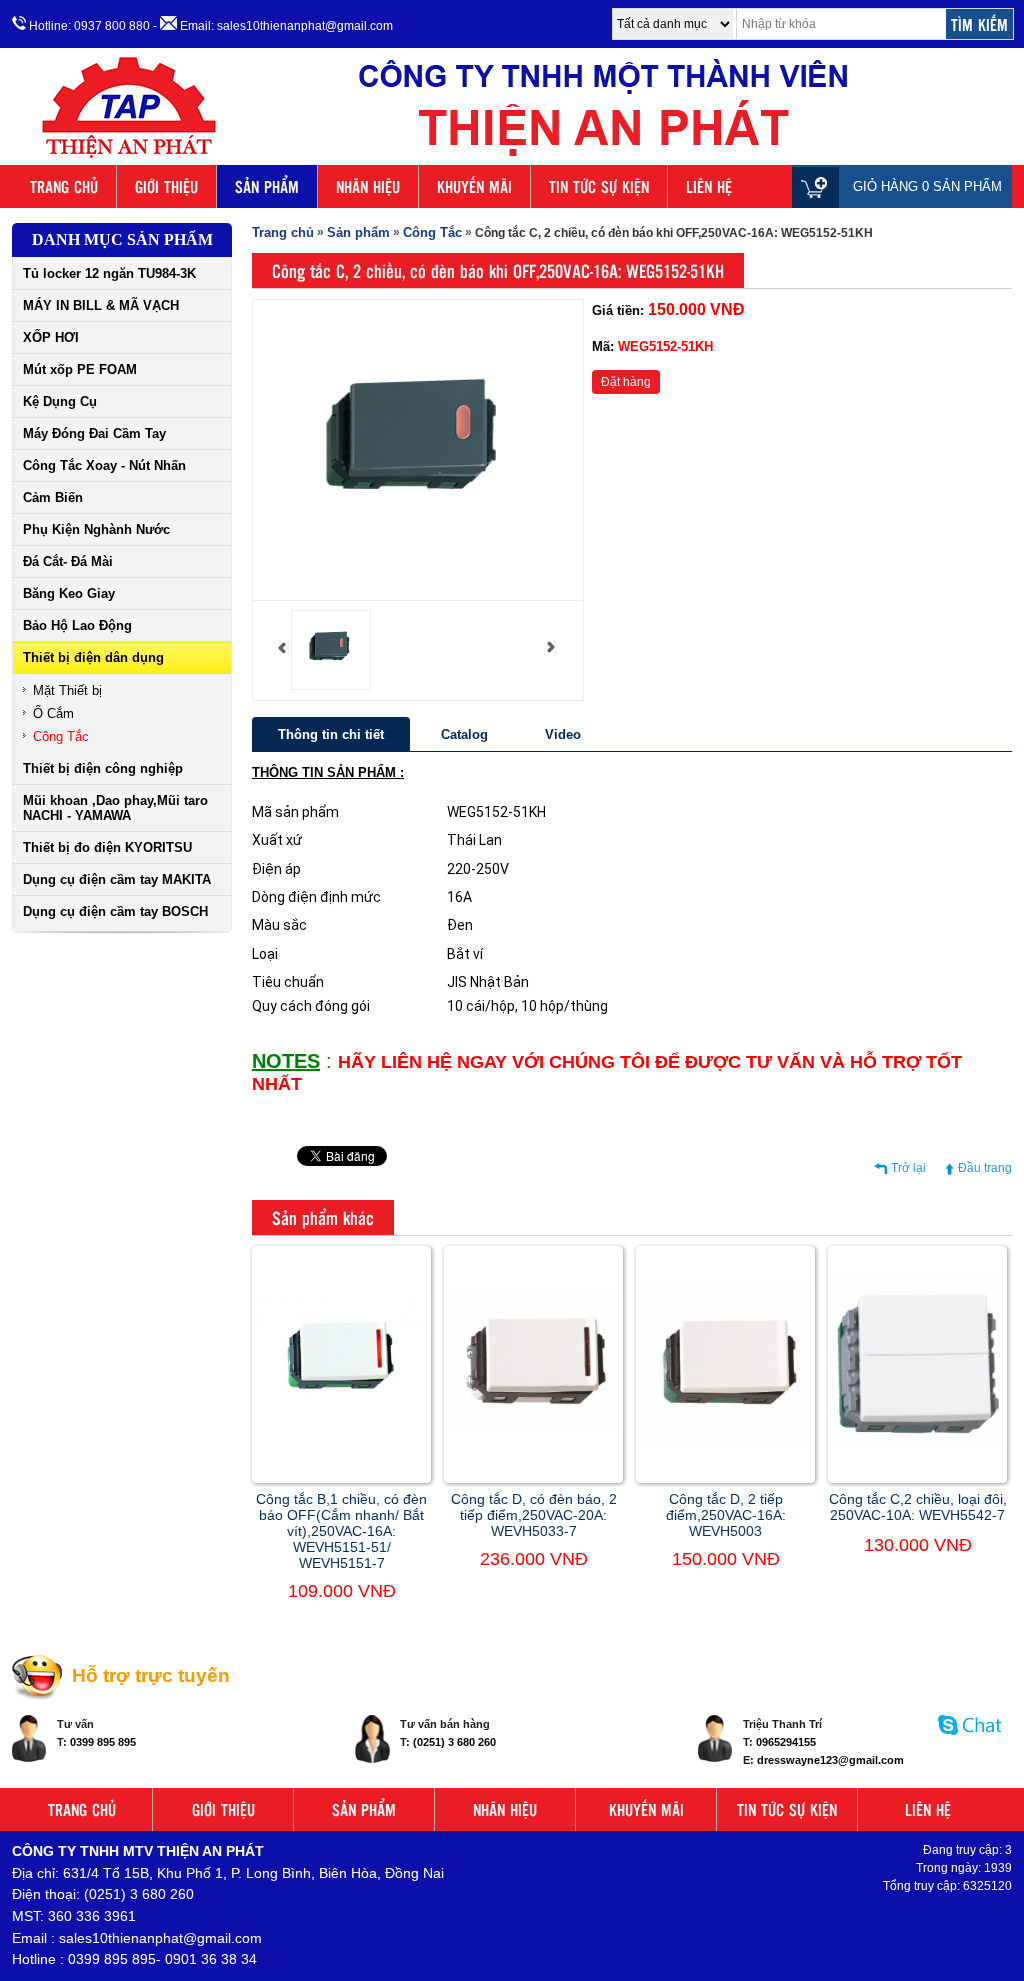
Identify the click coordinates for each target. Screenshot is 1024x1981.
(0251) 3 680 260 (454, 1742)
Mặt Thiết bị (67, 690)
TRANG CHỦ (64, 186)
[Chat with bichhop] (970, 1745)
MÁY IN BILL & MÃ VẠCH (101, 305)
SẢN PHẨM (267, 186)
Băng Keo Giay (69, 593)
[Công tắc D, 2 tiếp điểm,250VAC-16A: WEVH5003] (725, 1438)
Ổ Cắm (53, 713)
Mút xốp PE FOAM (80, 369)
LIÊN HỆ (709, 186)
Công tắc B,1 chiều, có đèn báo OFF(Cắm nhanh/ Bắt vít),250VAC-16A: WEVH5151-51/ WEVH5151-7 (341, 1531)
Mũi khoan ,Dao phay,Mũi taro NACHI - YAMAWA (115, 808)
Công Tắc (61, 736)
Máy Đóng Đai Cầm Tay (94, 433)
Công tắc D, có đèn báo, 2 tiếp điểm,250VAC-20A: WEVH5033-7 (534, 1515)
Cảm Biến (53, 497)
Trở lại (908, 1168)
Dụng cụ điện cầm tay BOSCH (115, 911)
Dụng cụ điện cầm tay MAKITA (117, 879)
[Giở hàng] (820, 186)
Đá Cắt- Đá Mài (68, 561)
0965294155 (786, 1742)
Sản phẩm (358, 232)
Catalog (464, 734)
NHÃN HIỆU (368, 186)
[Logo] (512, 158)
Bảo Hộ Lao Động (77, 625)
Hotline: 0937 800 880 (88, 26)
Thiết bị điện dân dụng (93, 657)
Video (563, 734)
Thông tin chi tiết (331, 734)
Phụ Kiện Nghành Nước (96, 529)
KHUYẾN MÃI (474, 186)
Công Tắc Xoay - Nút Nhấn (104, 465)
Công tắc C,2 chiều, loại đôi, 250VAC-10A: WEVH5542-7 (918, 1507)
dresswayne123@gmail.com (830, 1760)
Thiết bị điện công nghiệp (103, 768)
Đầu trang (985, 1168)
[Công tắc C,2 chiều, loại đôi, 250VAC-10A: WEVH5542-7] (917, 1444)
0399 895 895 (103, 1742)
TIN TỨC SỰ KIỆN (599, 186)
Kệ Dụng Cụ (60, 401)
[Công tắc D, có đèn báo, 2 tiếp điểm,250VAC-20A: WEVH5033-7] (533, 1428)
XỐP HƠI (51, 337)
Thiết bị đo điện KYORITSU (107, 847)
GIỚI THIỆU (166, 186)
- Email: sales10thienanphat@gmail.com (273, 26)
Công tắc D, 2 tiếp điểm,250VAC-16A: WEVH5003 (726, 1515)
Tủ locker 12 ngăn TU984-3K (109, 273)
